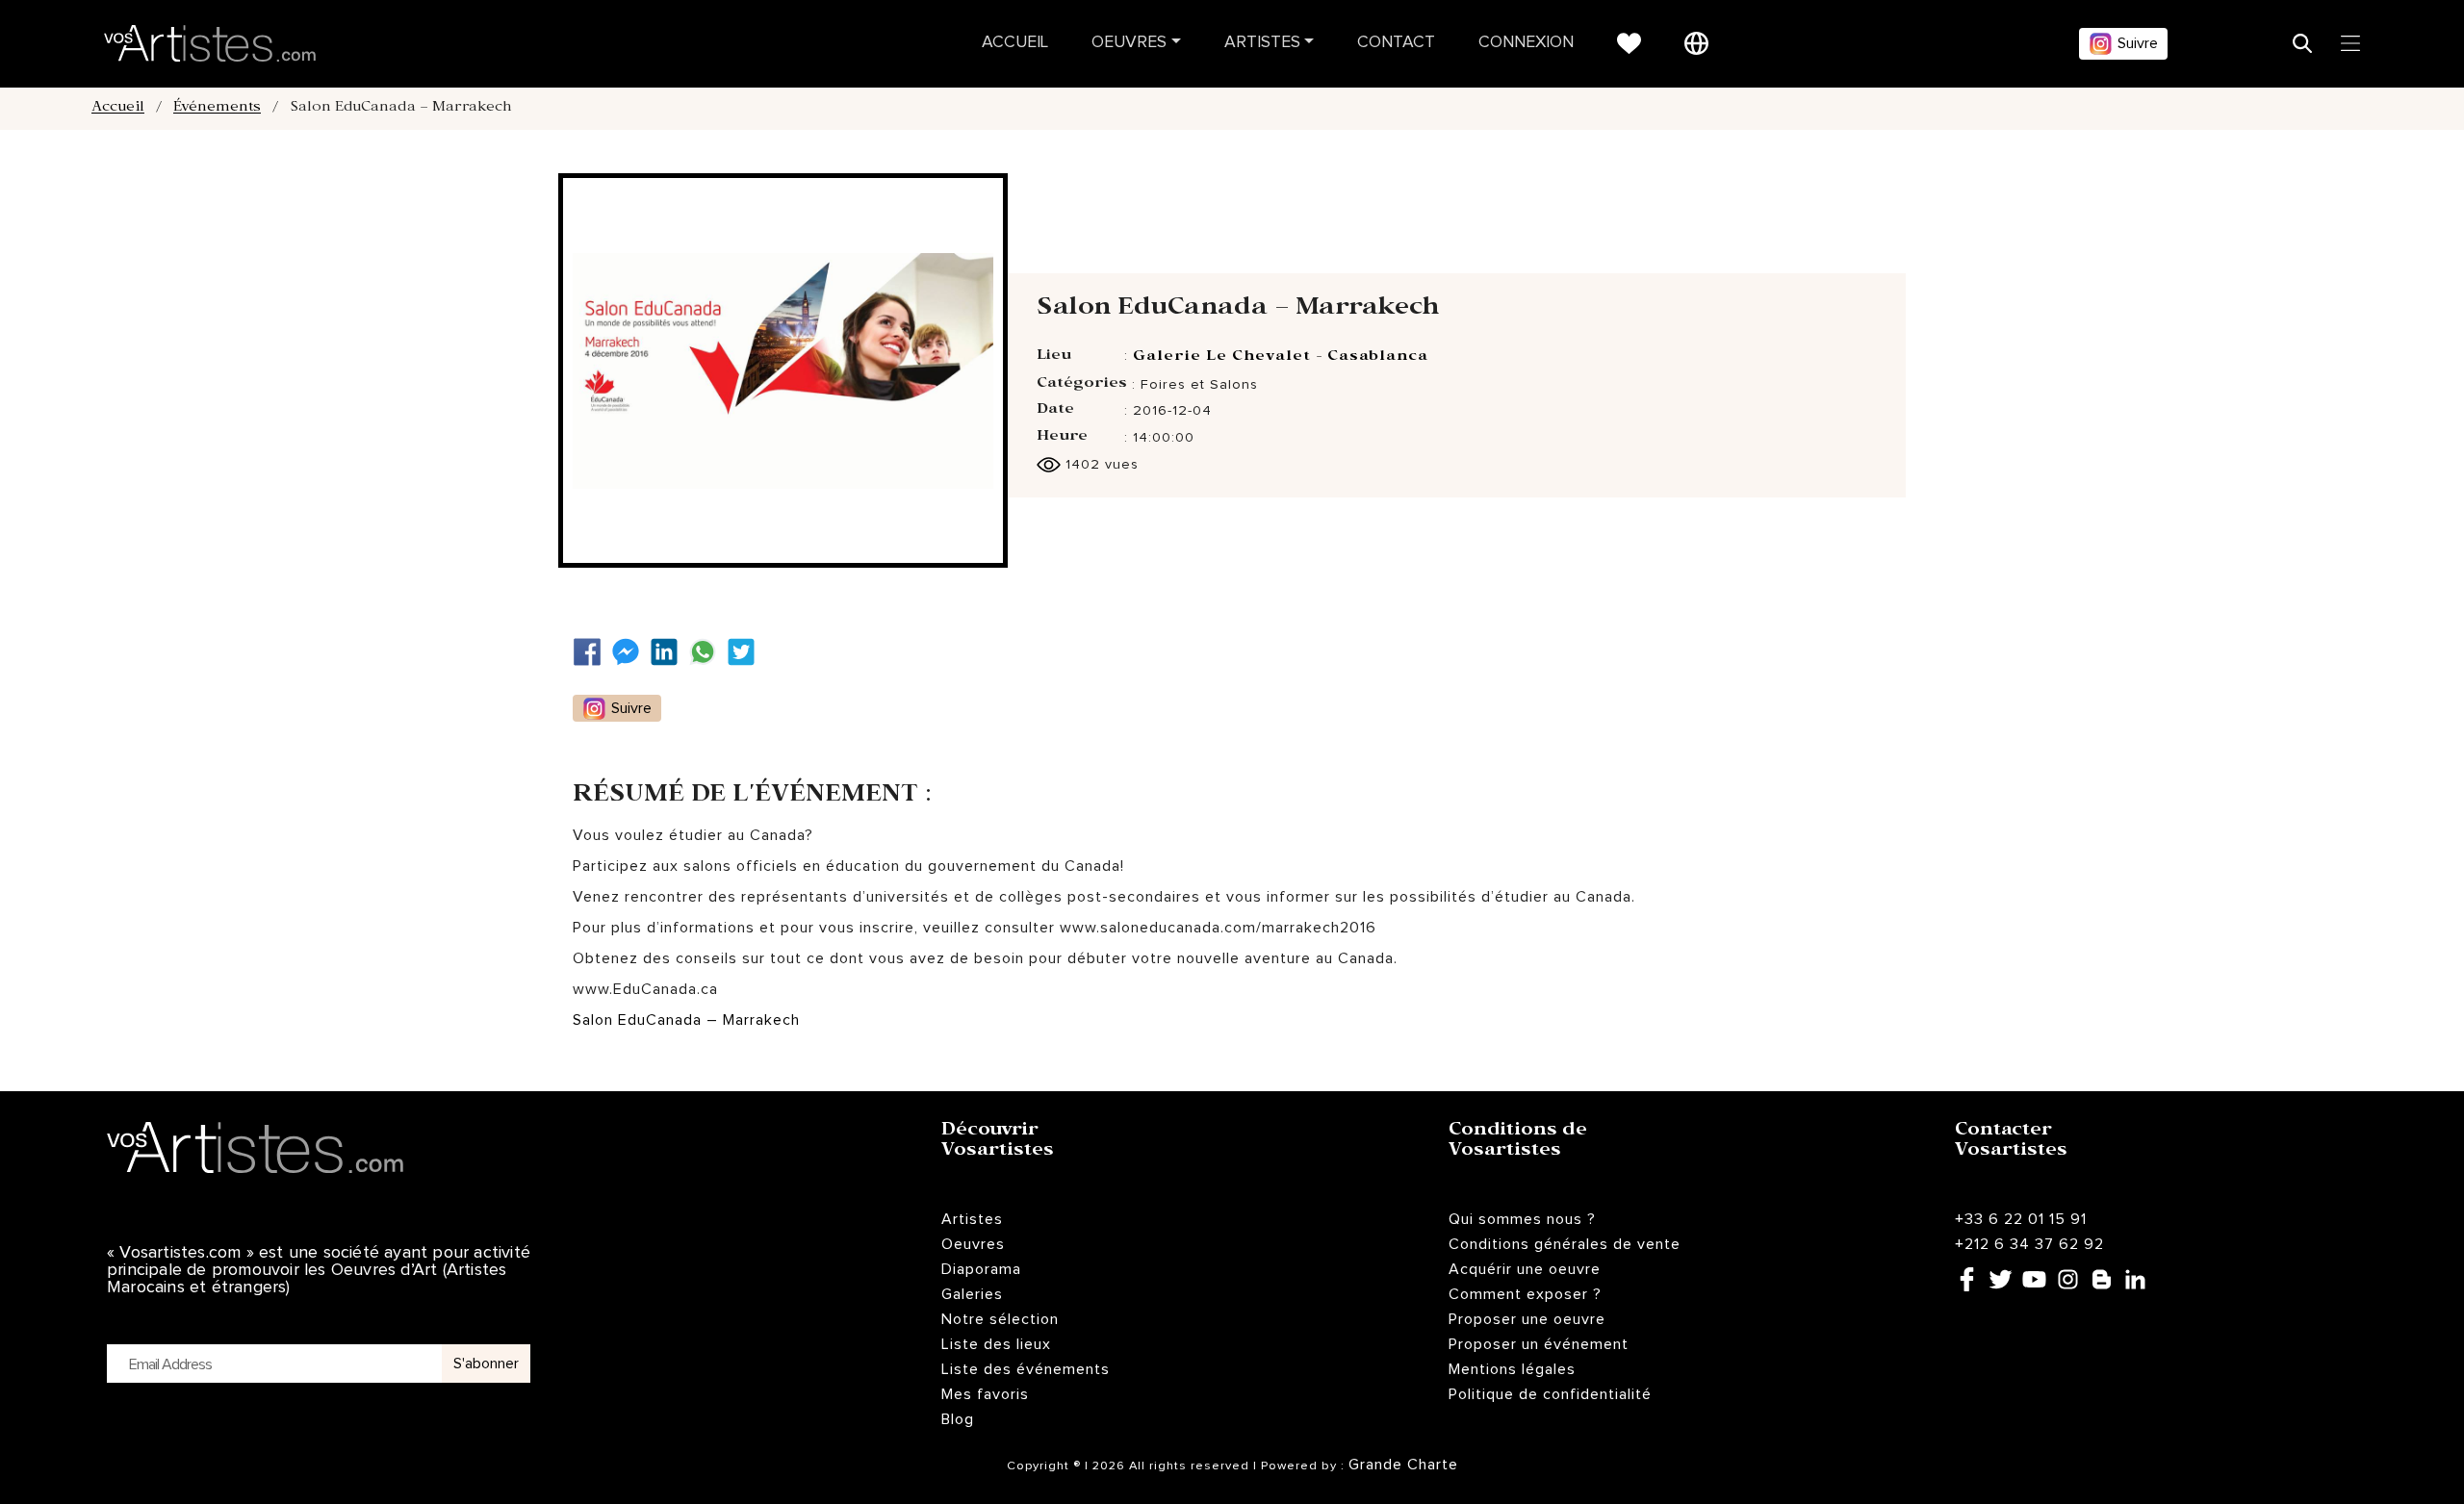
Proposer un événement (1539, 1344)
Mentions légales (1512, 1369)
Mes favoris (985, 1394)
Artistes (1262, 43)
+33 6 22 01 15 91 (2021, 1219)
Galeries (972, 1294)
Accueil (1015, 43)
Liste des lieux (996, 1344)
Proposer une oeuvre (1527, 1319)
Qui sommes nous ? (1522, 1219)
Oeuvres (1129, 43)
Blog (958, 1419)
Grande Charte (1403, 1465)
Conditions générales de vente (1565, 1244)
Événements (217, 109)
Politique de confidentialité (1550, 1394)
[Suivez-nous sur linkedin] (669, 652)
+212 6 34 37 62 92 (2029, 1244)
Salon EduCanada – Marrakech (686, 1020)
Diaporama (981, 1269)
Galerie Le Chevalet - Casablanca (1281, 358)
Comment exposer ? (1525, 1294)
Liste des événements (1026, 1369)
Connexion (1526, 43)
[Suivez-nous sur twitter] (746, 652)
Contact (1396, 43)
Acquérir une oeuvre (1525, 1269)
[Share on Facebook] (592, 652)
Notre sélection (1000, 1319)
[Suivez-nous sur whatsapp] (707, 652)
